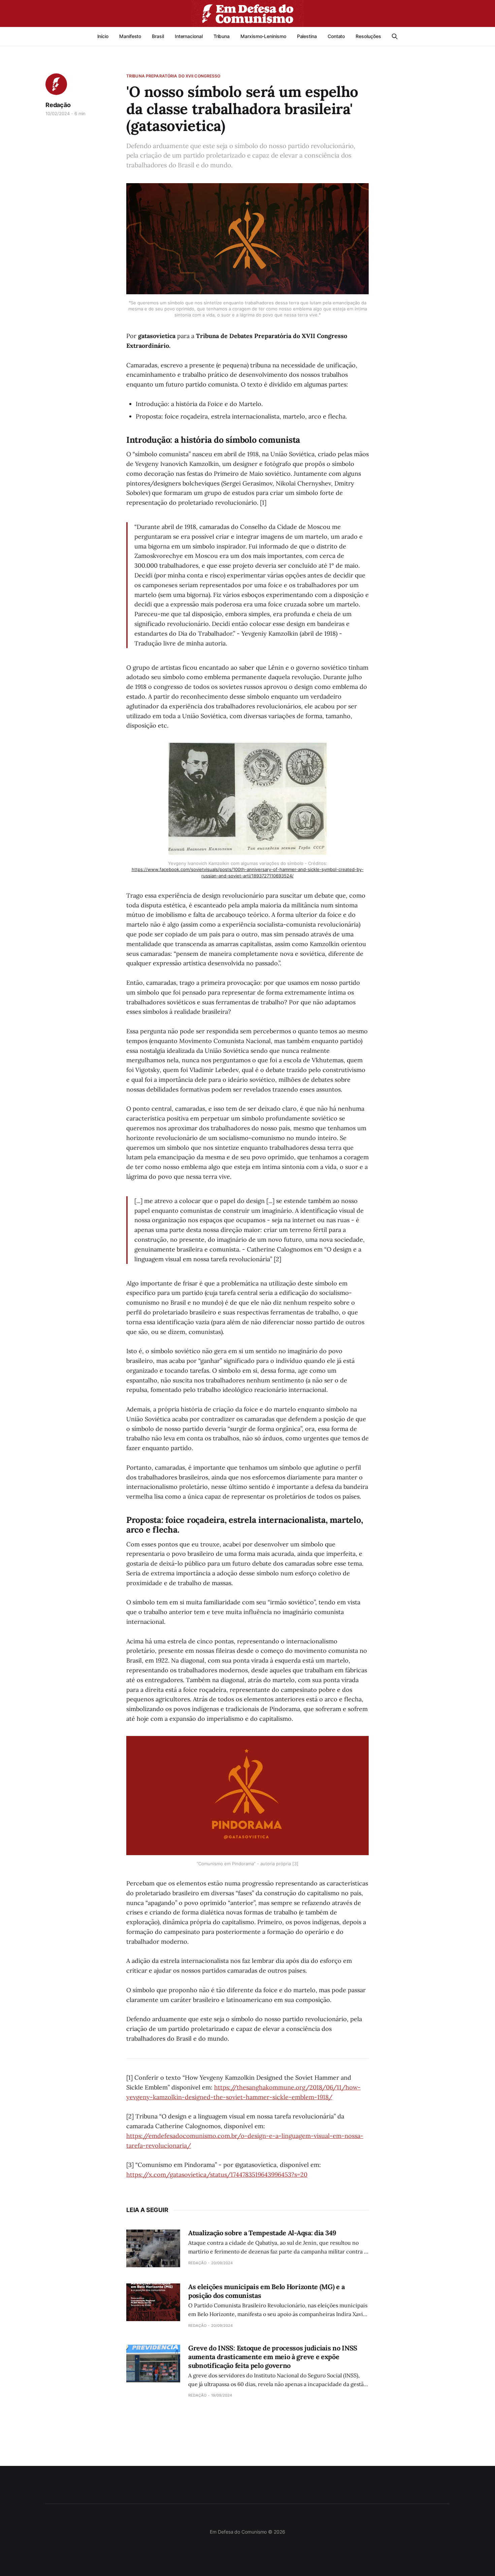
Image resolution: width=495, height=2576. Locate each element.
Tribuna (222, 36)
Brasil (158, 36)
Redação (58, 105)
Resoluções (368, 36)
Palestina (307, 36)
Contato (336, 36)
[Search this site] (395, 36)
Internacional (189, 36)
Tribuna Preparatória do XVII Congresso (173, 76)
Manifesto (130, 36)
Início (103, 36)
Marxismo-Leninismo (263, 36)
